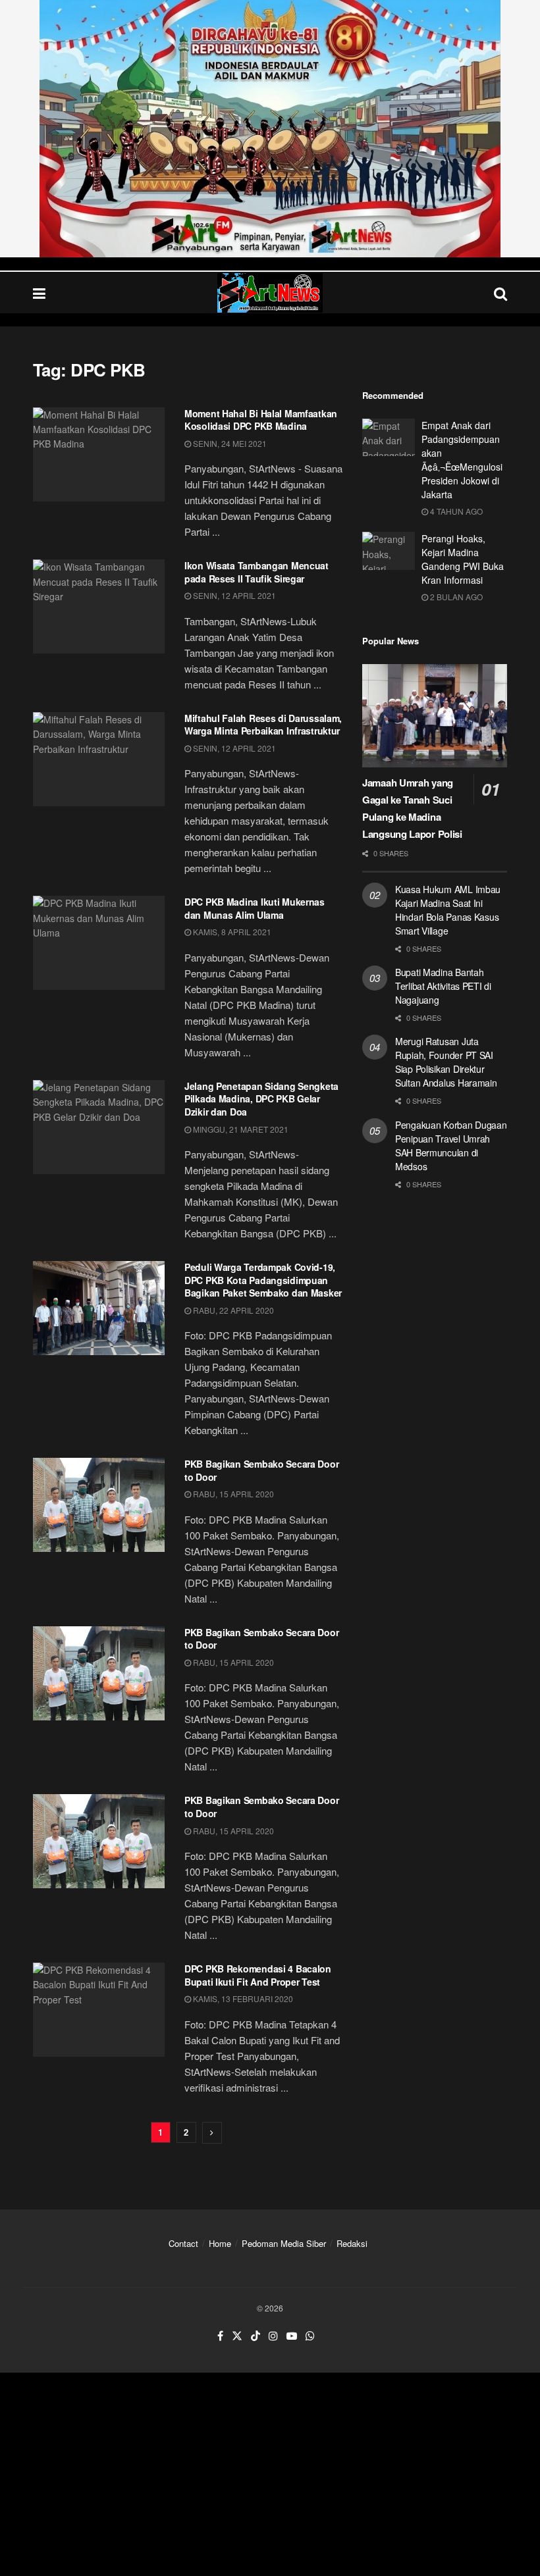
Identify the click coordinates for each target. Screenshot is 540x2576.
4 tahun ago (455, 511)
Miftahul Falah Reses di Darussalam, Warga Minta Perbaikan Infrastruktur (263, 725)
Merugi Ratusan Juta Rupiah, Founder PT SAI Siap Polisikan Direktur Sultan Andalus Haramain (446, 1062)
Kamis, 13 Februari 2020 (242, 1998)
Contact (183, 2243)
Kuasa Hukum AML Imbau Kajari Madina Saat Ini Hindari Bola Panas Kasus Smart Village (448, 910)
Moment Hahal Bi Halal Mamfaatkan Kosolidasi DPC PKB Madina (261, 420)
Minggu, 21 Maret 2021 (240, 1129)
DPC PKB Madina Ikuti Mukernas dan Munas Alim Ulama (255, 908)
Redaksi (352, 2243)
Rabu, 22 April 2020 (232, 1310)
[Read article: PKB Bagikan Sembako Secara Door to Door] (99, 1505)
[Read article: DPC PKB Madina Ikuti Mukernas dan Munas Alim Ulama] (99, 943)
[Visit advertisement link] (270, 129)
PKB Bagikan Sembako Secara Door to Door (261, 1470)
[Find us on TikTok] (256, 2336)
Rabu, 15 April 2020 (232, 1494)
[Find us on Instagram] (273, 2336)
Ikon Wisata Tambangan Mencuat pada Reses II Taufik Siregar (256, 572)
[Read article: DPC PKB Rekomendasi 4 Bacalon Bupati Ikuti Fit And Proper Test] (99, 2010)
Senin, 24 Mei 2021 (229, 443)
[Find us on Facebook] (220, 2336)
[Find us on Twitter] (237, 2336)
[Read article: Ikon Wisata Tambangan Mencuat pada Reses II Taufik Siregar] (99, 606)
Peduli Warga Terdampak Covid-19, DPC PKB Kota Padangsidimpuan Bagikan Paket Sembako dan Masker (263, 1280)
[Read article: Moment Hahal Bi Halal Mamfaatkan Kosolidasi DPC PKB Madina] (99, 454)
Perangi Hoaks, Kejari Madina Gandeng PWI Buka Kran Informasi (463, 559)
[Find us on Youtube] (292, 2336)
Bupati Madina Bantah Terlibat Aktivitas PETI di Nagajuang (443, 986)
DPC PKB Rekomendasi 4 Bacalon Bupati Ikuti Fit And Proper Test (258, 1975)
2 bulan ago (455, 597)
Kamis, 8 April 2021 (231, 932)
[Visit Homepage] (270, 293)
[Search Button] (500, 293)
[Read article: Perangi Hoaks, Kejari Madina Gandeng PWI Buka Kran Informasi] (389, 551)
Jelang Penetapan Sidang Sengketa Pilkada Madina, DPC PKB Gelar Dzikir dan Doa (261, 1099)
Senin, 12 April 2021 (233, 595)
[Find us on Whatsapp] (310, 2336)
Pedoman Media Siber (284, 2243)
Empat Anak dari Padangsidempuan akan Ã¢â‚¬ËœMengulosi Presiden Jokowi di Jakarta (462, 460)
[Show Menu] (39, 293)
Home (220, 2243)
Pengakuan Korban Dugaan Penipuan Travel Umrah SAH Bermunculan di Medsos (451, 1146)
